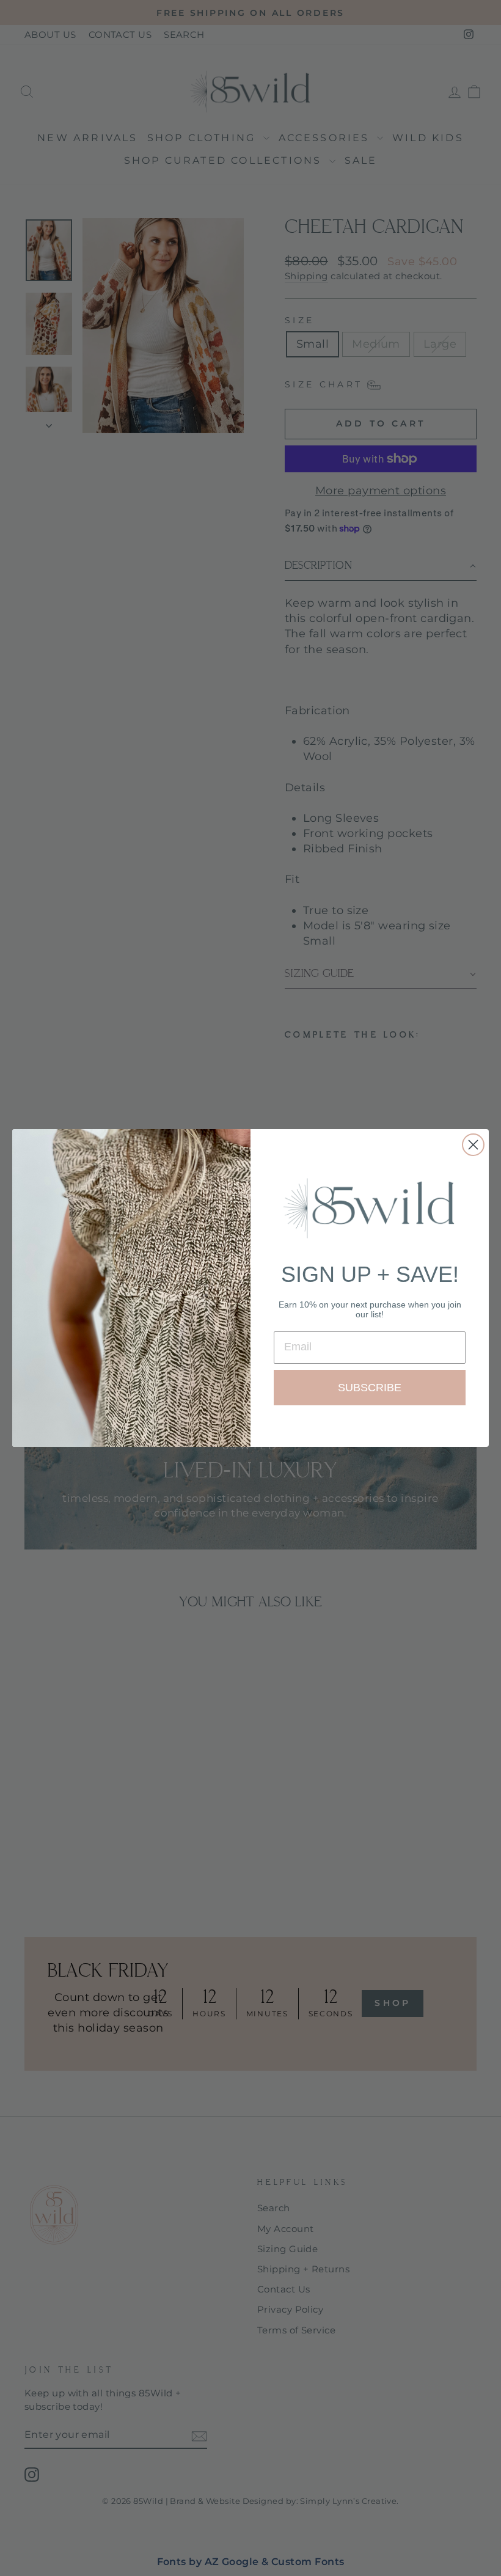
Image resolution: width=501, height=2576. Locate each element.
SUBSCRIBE (370, 1388)
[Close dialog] (473, 1145)
